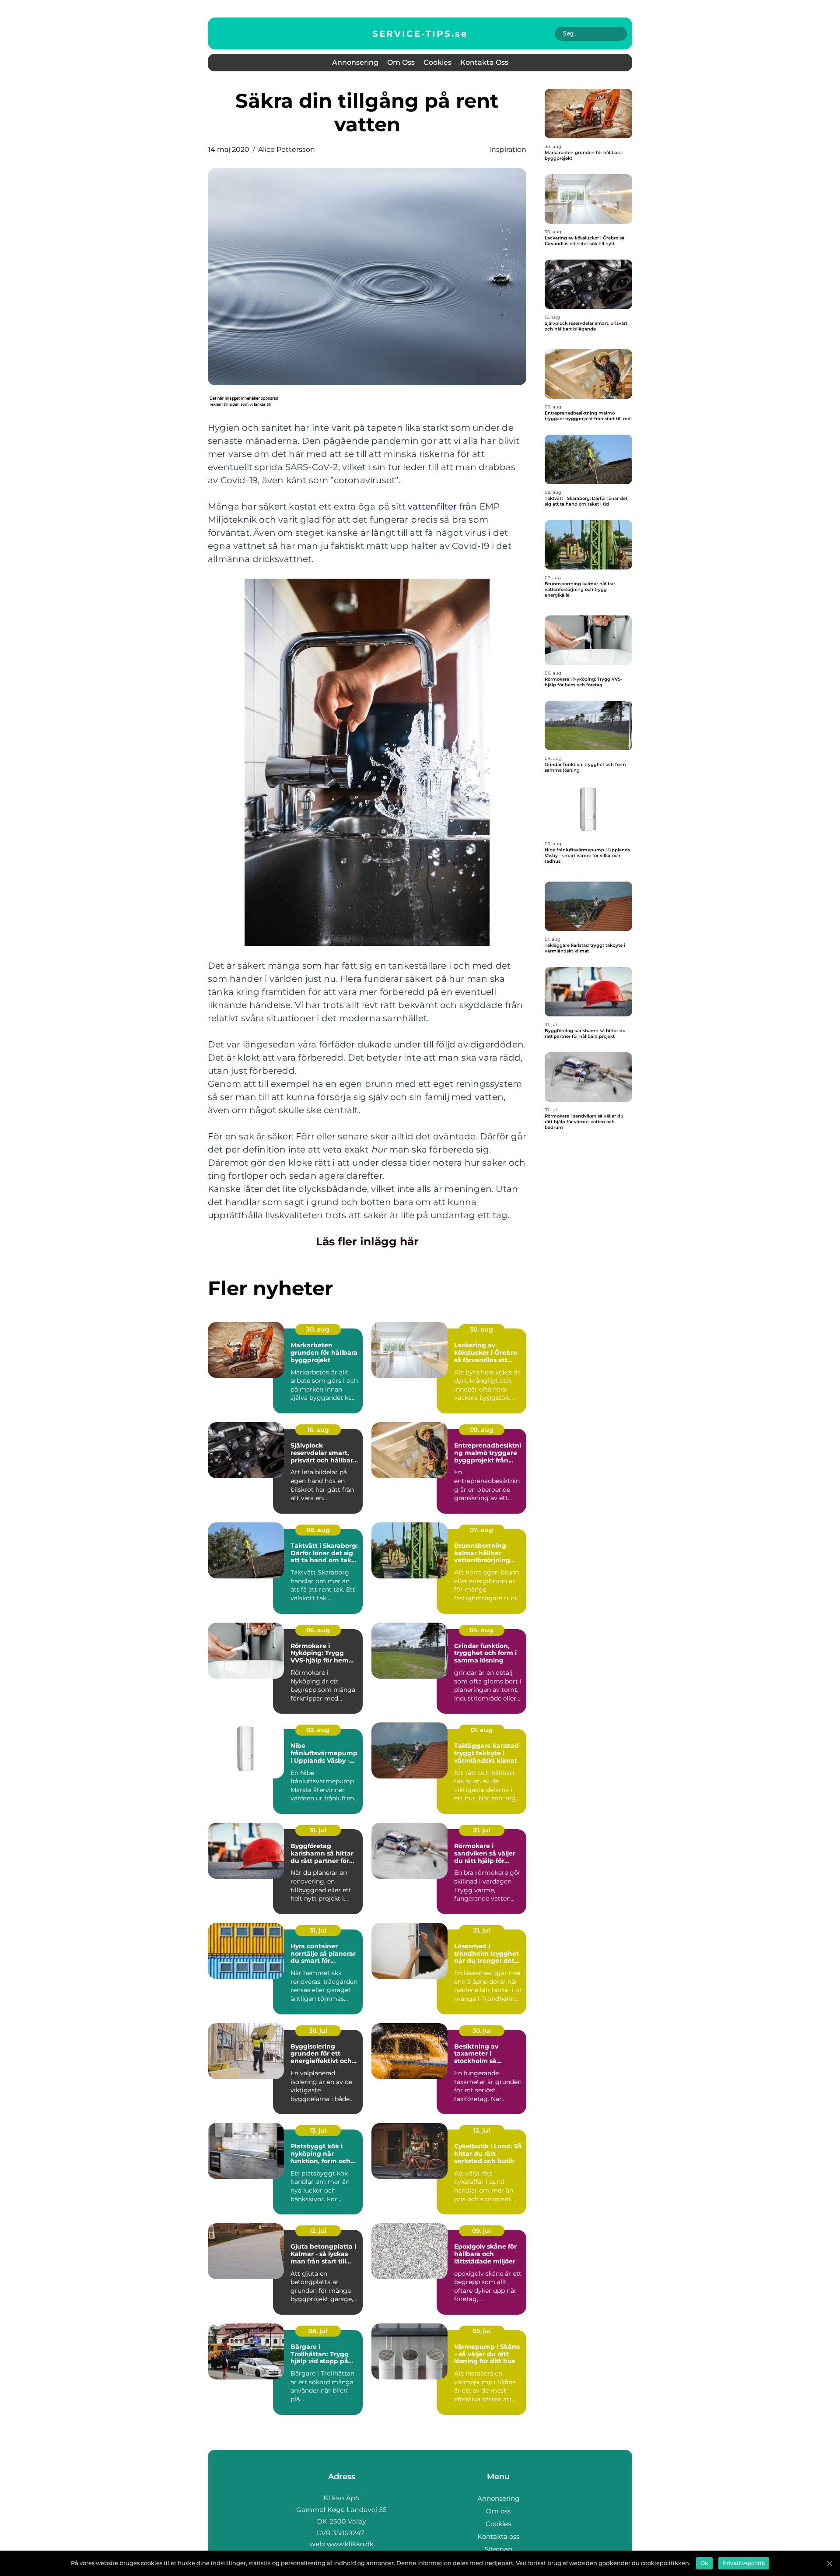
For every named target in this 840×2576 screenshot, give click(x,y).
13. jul (318, 2130)
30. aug (318, 1329)
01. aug (482, 1730)
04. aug (481, 1630)
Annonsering (355, 62)
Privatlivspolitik (744, 2563)
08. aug (318, 1530)
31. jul (318, 1830)
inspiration (508, 149)
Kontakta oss (484, 62)
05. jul (482, 2331)
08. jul (318, 2331)
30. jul (318, 2031)
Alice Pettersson (287, 149)
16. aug (318, 1430)
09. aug (482, 1430)
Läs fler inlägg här (367, 1241)
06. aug (318, 1630)
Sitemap (499, 2549)
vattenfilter (432, 506)
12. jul (482, 2130)
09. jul (481, 2231)
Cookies (437, 62)
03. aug (318, 1730)
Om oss (401, 62)
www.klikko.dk (350, 2544)
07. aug (481, 1530)
